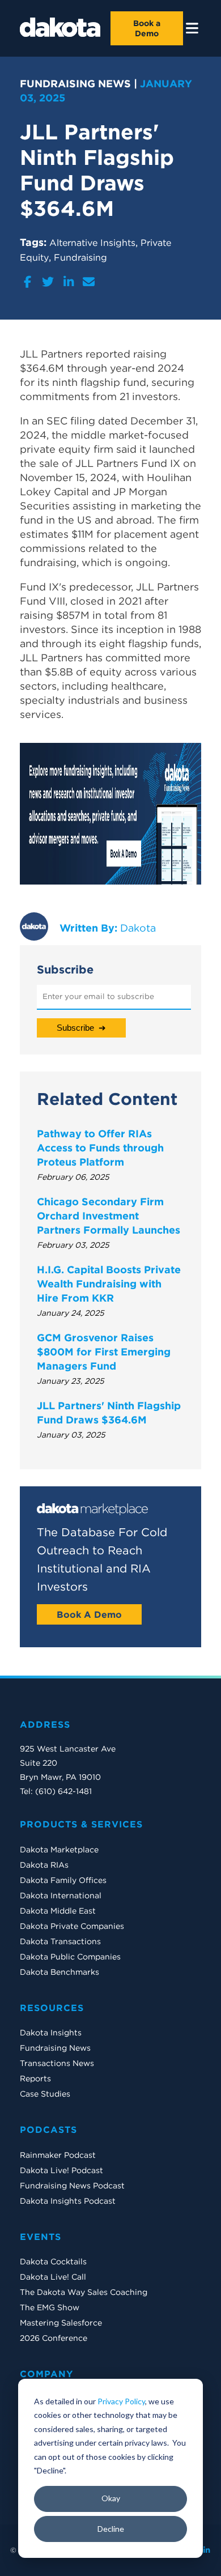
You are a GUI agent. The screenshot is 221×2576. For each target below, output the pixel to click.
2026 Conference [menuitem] (54, 2338)
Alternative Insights (92, 243)
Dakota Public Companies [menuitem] (70, 1957)
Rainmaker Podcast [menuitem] (58, 2155)
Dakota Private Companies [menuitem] (72, 1926)
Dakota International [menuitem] (61, 1895)
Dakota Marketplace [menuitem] (59, 1850)
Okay (111, 2498)
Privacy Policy (121, 2401)
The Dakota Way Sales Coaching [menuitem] (84, 2292)
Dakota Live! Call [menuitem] (53, 2277)
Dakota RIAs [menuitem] (44, 1865)
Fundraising (80, 257)
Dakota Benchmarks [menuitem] (59, 1972)
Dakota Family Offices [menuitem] (63, 1880)
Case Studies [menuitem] (45, 2094)
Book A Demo (89, 1614)
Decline (111, 2529)
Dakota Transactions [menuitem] (60, 1941)
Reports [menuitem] (35, 2078)
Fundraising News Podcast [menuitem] (72, 2186)
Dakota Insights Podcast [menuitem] (68, 2201)
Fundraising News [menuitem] (55, 2048)
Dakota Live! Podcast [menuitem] (61, 2170)
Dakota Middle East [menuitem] (58, 1911)
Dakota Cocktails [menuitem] (53, 2262)
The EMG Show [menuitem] (50, 2307)
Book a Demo (147, 28)
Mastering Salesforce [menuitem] (61, 2323)
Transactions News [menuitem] (57, 2063)
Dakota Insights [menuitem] (51, 2033)
